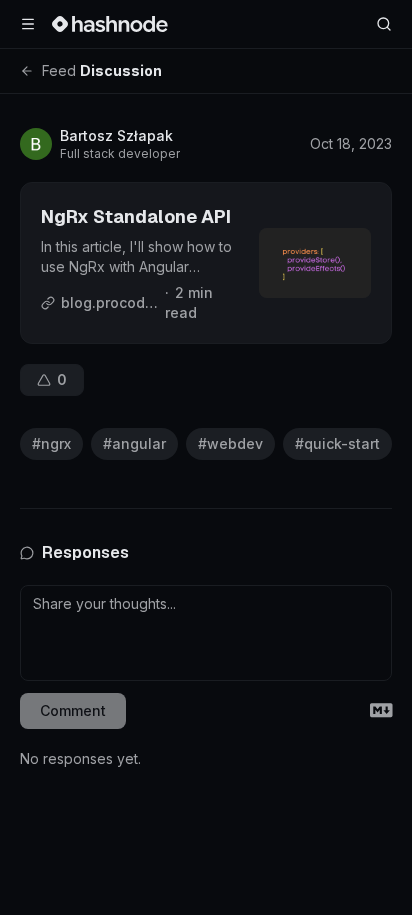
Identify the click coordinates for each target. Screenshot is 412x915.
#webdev (230, 443)
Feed (59, 70)
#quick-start (337, 443)
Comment (73, 710)
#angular (134, 443)
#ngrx (51, 443)
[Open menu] (28, 24)
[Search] (384, 24)
